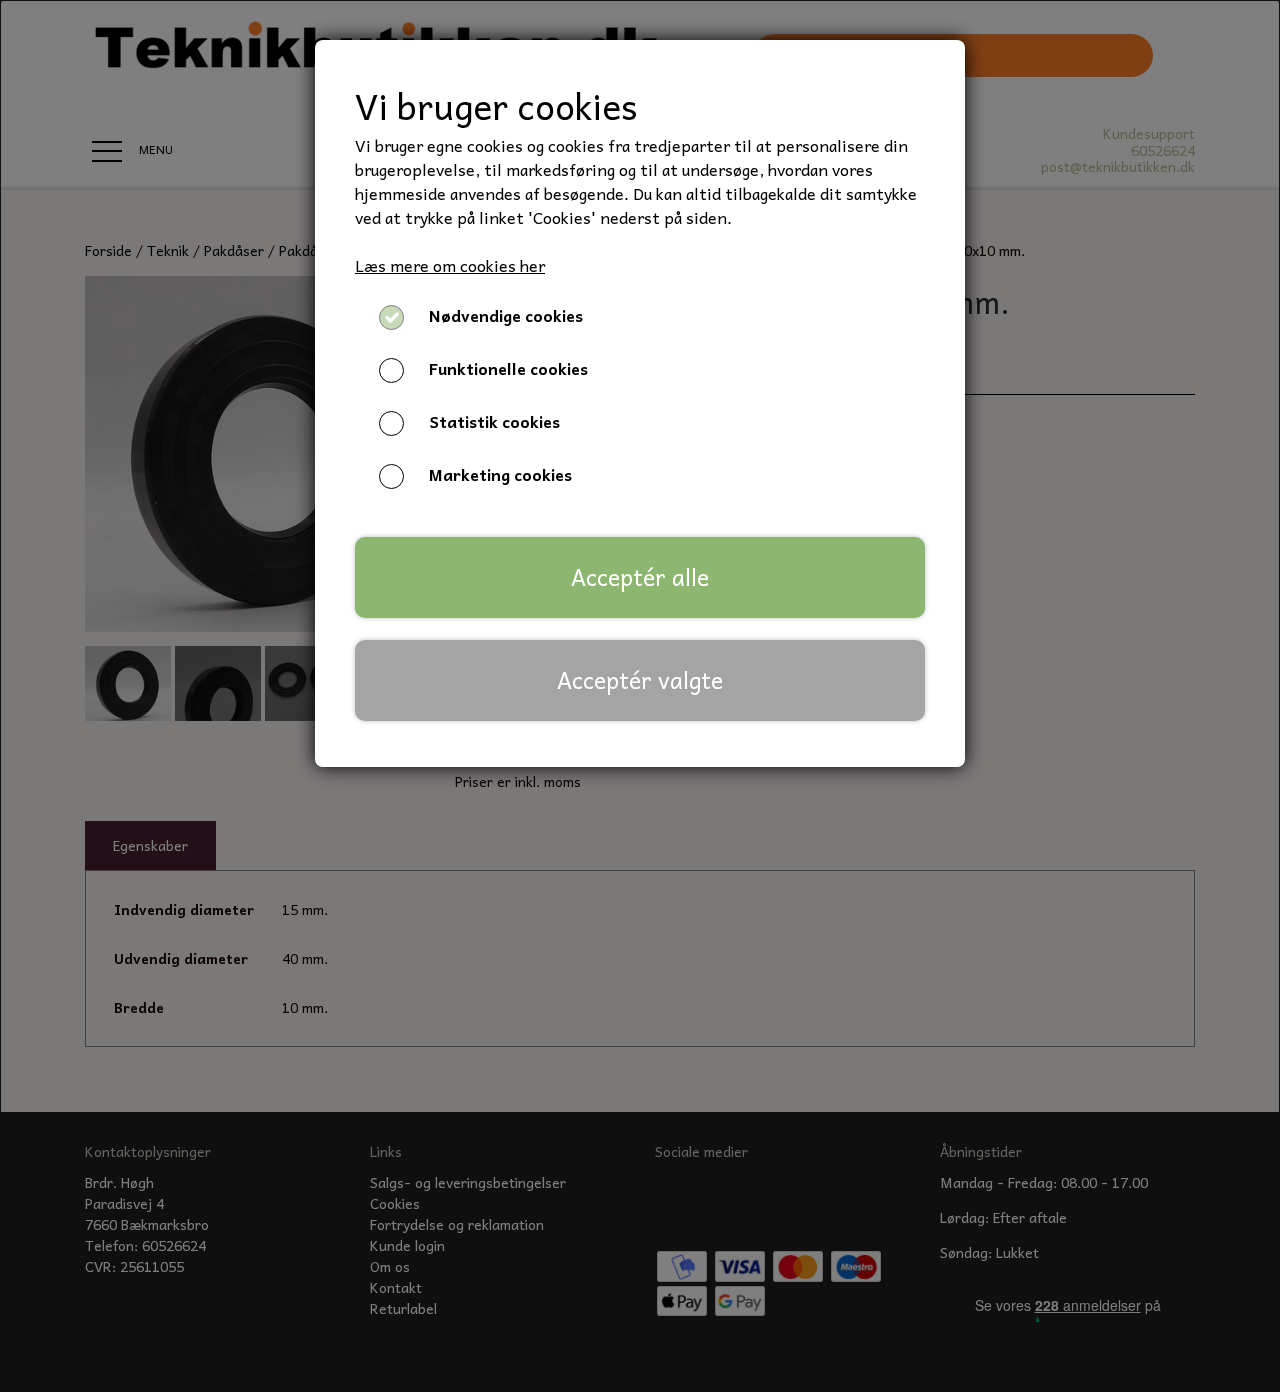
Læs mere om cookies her (450, 265)
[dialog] (640, 696)
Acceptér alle (640, 577)
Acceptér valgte (640, 680)
